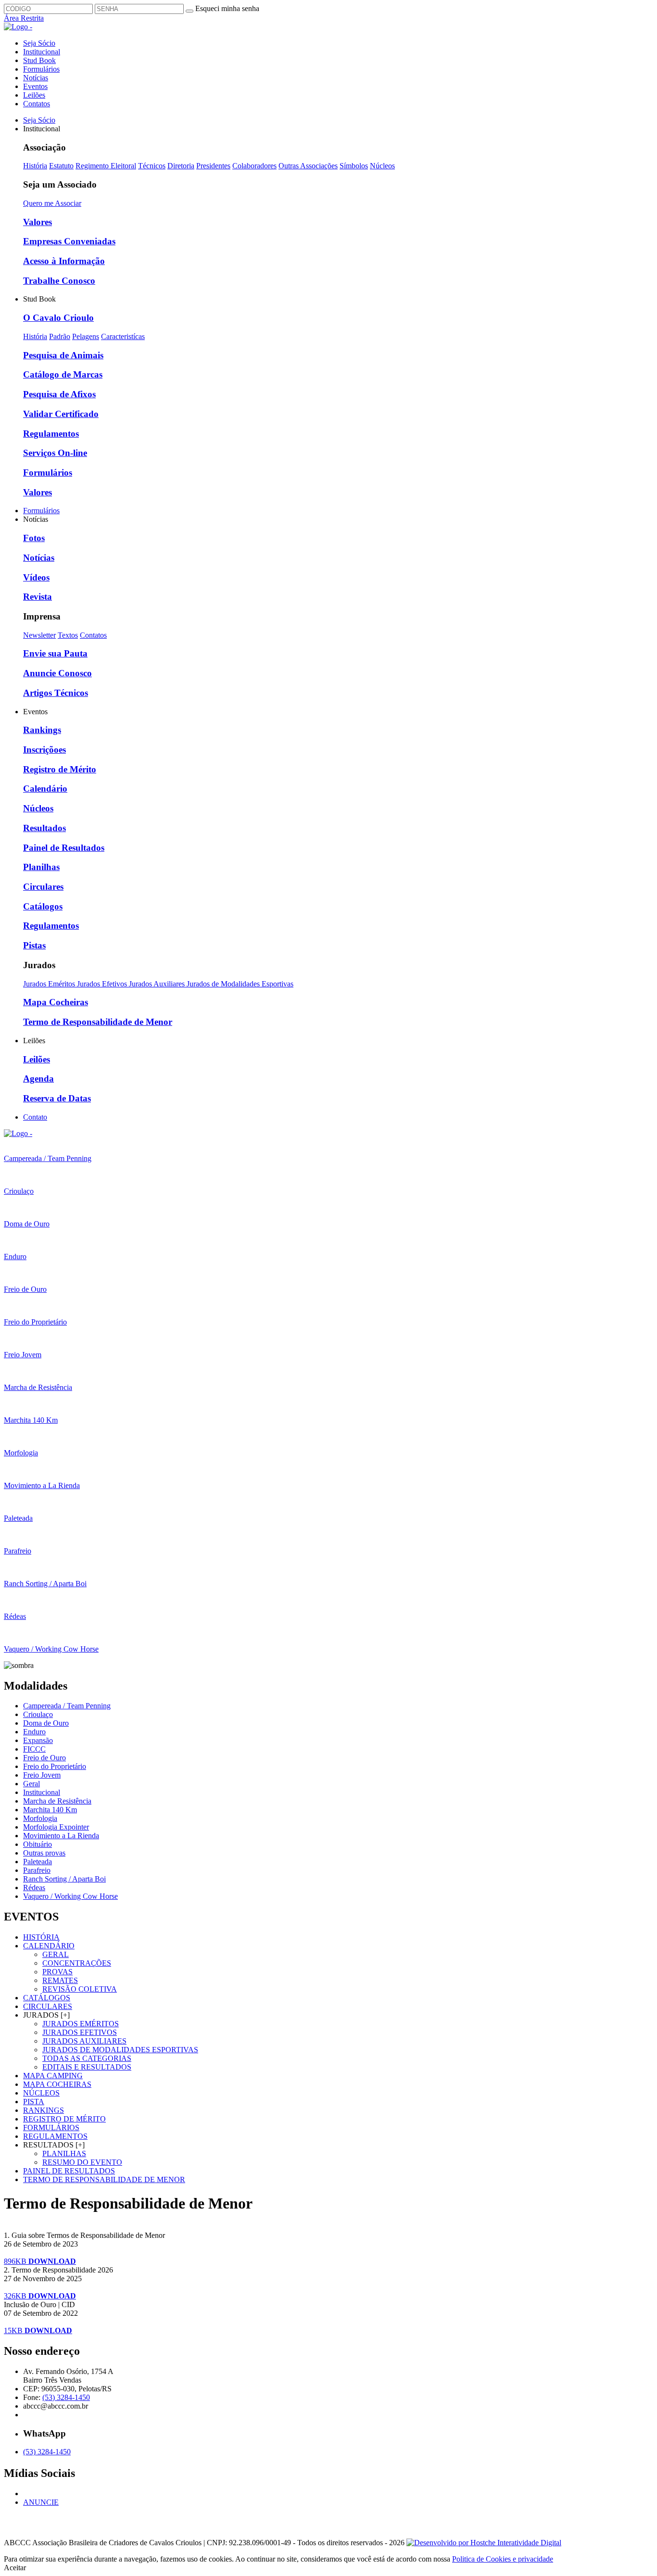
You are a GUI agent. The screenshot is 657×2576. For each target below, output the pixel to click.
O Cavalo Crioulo (58, 318)
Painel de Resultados (64, 848)
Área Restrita (24, 18)
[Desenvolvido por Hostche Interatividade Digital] (484, 2543)
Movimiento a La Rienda (61, 1836)
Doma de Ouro (46, 1723)
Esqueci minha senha (227, 8)
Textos (68, 635)
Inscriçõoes (44, 750)
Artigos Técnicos (56, 693)
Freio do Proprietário (55, 1766)
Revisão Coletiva (80, 1989)
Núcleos (382, 166)
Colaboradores (254, 166)
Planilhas (41, 867)
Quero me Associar (52, 203)
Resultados (44, 828)
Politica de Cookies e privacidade (503, 2559)
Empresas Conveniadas (69, 241)
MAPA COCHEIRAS (57, 2084)
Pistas (34, 945)
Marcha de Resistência (57, 1801)
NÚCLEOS (41, 2093)
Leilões (34, 95)
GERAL (56, 1954)
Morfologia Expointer (56, 1827)
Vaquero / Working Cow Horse (70, 1896)
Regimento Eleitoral (106, 166)
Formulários (41, 69)
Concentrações (77, 1963)
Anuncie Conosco (57, 673)
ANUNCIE (41, 2502)
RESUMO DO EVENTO (82, 2162)
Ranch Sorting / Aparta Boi (64, 1879)
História (35, 166)
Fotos (34, 538)
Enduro (34, 1732)
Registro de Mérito (60, 769)
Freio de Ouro (44, 1758)
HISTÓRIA (41, 1937)
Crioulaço (38, 1714)
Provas (57, 1972)
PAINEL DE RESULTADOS (69, 2171)
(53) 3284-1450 (66, 2397)
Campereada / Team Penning (67, 1706)
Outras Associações (308, 166)
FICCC (34, 1749)
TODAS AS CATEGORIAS (87, 2058)
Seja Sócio (39, 43)
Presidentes (213, 166)
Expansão (38, 1740)
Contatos (37, 104)
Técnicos (152, 166)
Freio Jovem (42, 1775)
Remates (60, 1980)
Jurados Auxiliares (158, 984)
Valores (38, 222)
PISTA (34, 2102)
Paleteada (38, 1862)
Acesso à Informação (64, 261)
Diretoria (181, 166)
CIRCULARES (48, 2006)
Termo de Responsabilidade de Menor (98, 1022)
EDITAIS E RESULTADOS (87, 2067)
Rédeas (34, 1888)
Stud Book (39, 60)
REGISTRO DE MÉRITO (64, 2119)
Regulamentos (51, 434)
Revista (38, 597)
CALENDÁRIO (49, 1946)
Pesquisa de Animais (63, 355)
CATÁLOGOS (47, 1998)
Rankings (42, 730)
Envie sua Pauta (55, 653)
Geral (32, 1784)
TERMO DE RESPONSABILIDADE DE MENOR (104, 2179)
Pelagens (86, 336)
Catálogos (43, 906)
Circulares (43, 887)
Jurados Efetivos (103, 984)
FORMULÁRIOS (51, 2128)
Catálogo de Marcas (63, 374)
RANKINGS (44, 2110)
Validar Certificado (61, 414)
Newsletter (39, 635)
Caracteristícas (123, 336)
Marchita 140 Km (50, 1810)
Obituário (38, 1844)
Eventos (35, 86)
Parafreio (37, 1870)
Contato (35, 1117)
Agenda (38, 1079)
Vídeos (36, 577)
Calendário (45, 789)
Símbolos (354, 166)
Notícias (36, 78)
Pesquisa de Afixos (59, 394)
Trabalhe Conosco (59, 281)
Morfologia (40, 1818)
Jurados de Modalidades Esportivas (240, 984)
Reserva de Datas (57, 1098)
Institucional (42, 52)
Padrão (60, 336)
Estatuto (61, 166)
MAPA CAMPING (53, 2076)
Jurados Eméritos (50, 984)
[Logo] (18, 1133)
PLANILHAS (64, 2153)
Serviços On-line (55, 453)
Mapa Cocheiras (56, 1002)
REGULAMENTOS (55, 2136)
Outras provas (44, 1853)
